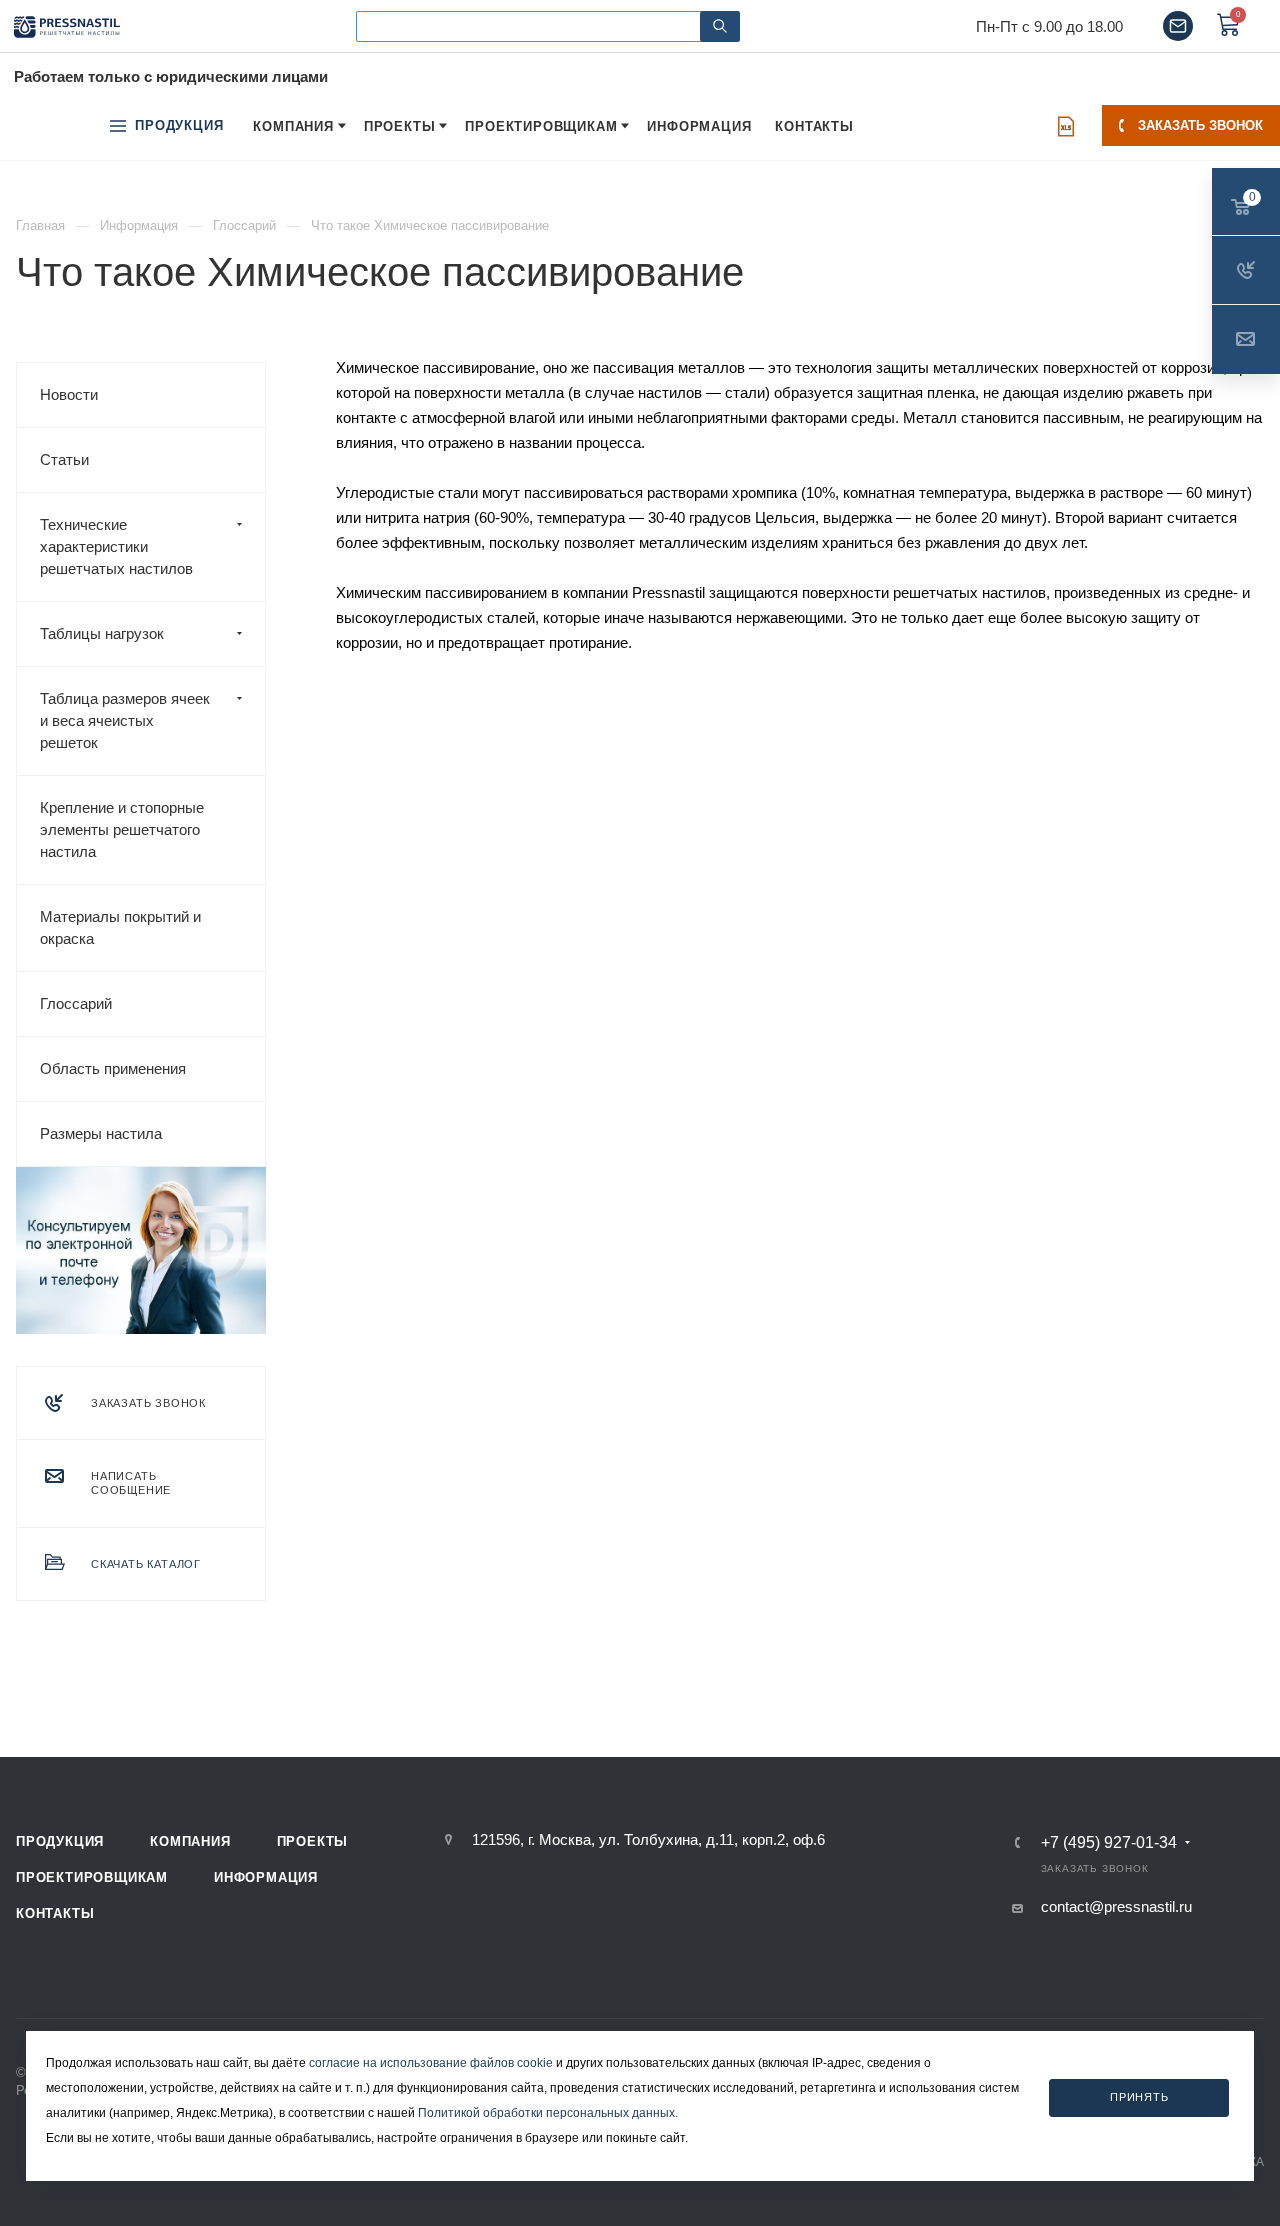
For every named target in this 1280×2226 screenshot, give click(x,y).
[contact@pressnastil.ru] (1178, 26)
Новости (69, 394)
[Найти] (720, 26)
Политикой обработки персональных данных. (548, 2113)
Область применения (113, 1068)
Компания (190, 1841)
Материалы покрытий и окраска (120, 927)
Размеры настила (101, 1133)
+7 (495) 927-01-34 (1109, 1843)
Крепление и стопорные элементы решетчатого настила (122, 829)
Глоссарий (76, 1003)
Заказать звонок (1200, 125)
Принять (1139, 2098)
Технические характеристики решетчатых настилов (116, 546)
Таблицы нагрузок (102, 633)
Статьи (64, 459)
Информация (266, 1877)
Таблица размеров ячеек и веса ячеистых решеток (125, 720)
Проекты (313, 1841)
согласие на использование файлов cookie (431, 2063)
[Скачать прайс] (1066, 126)
